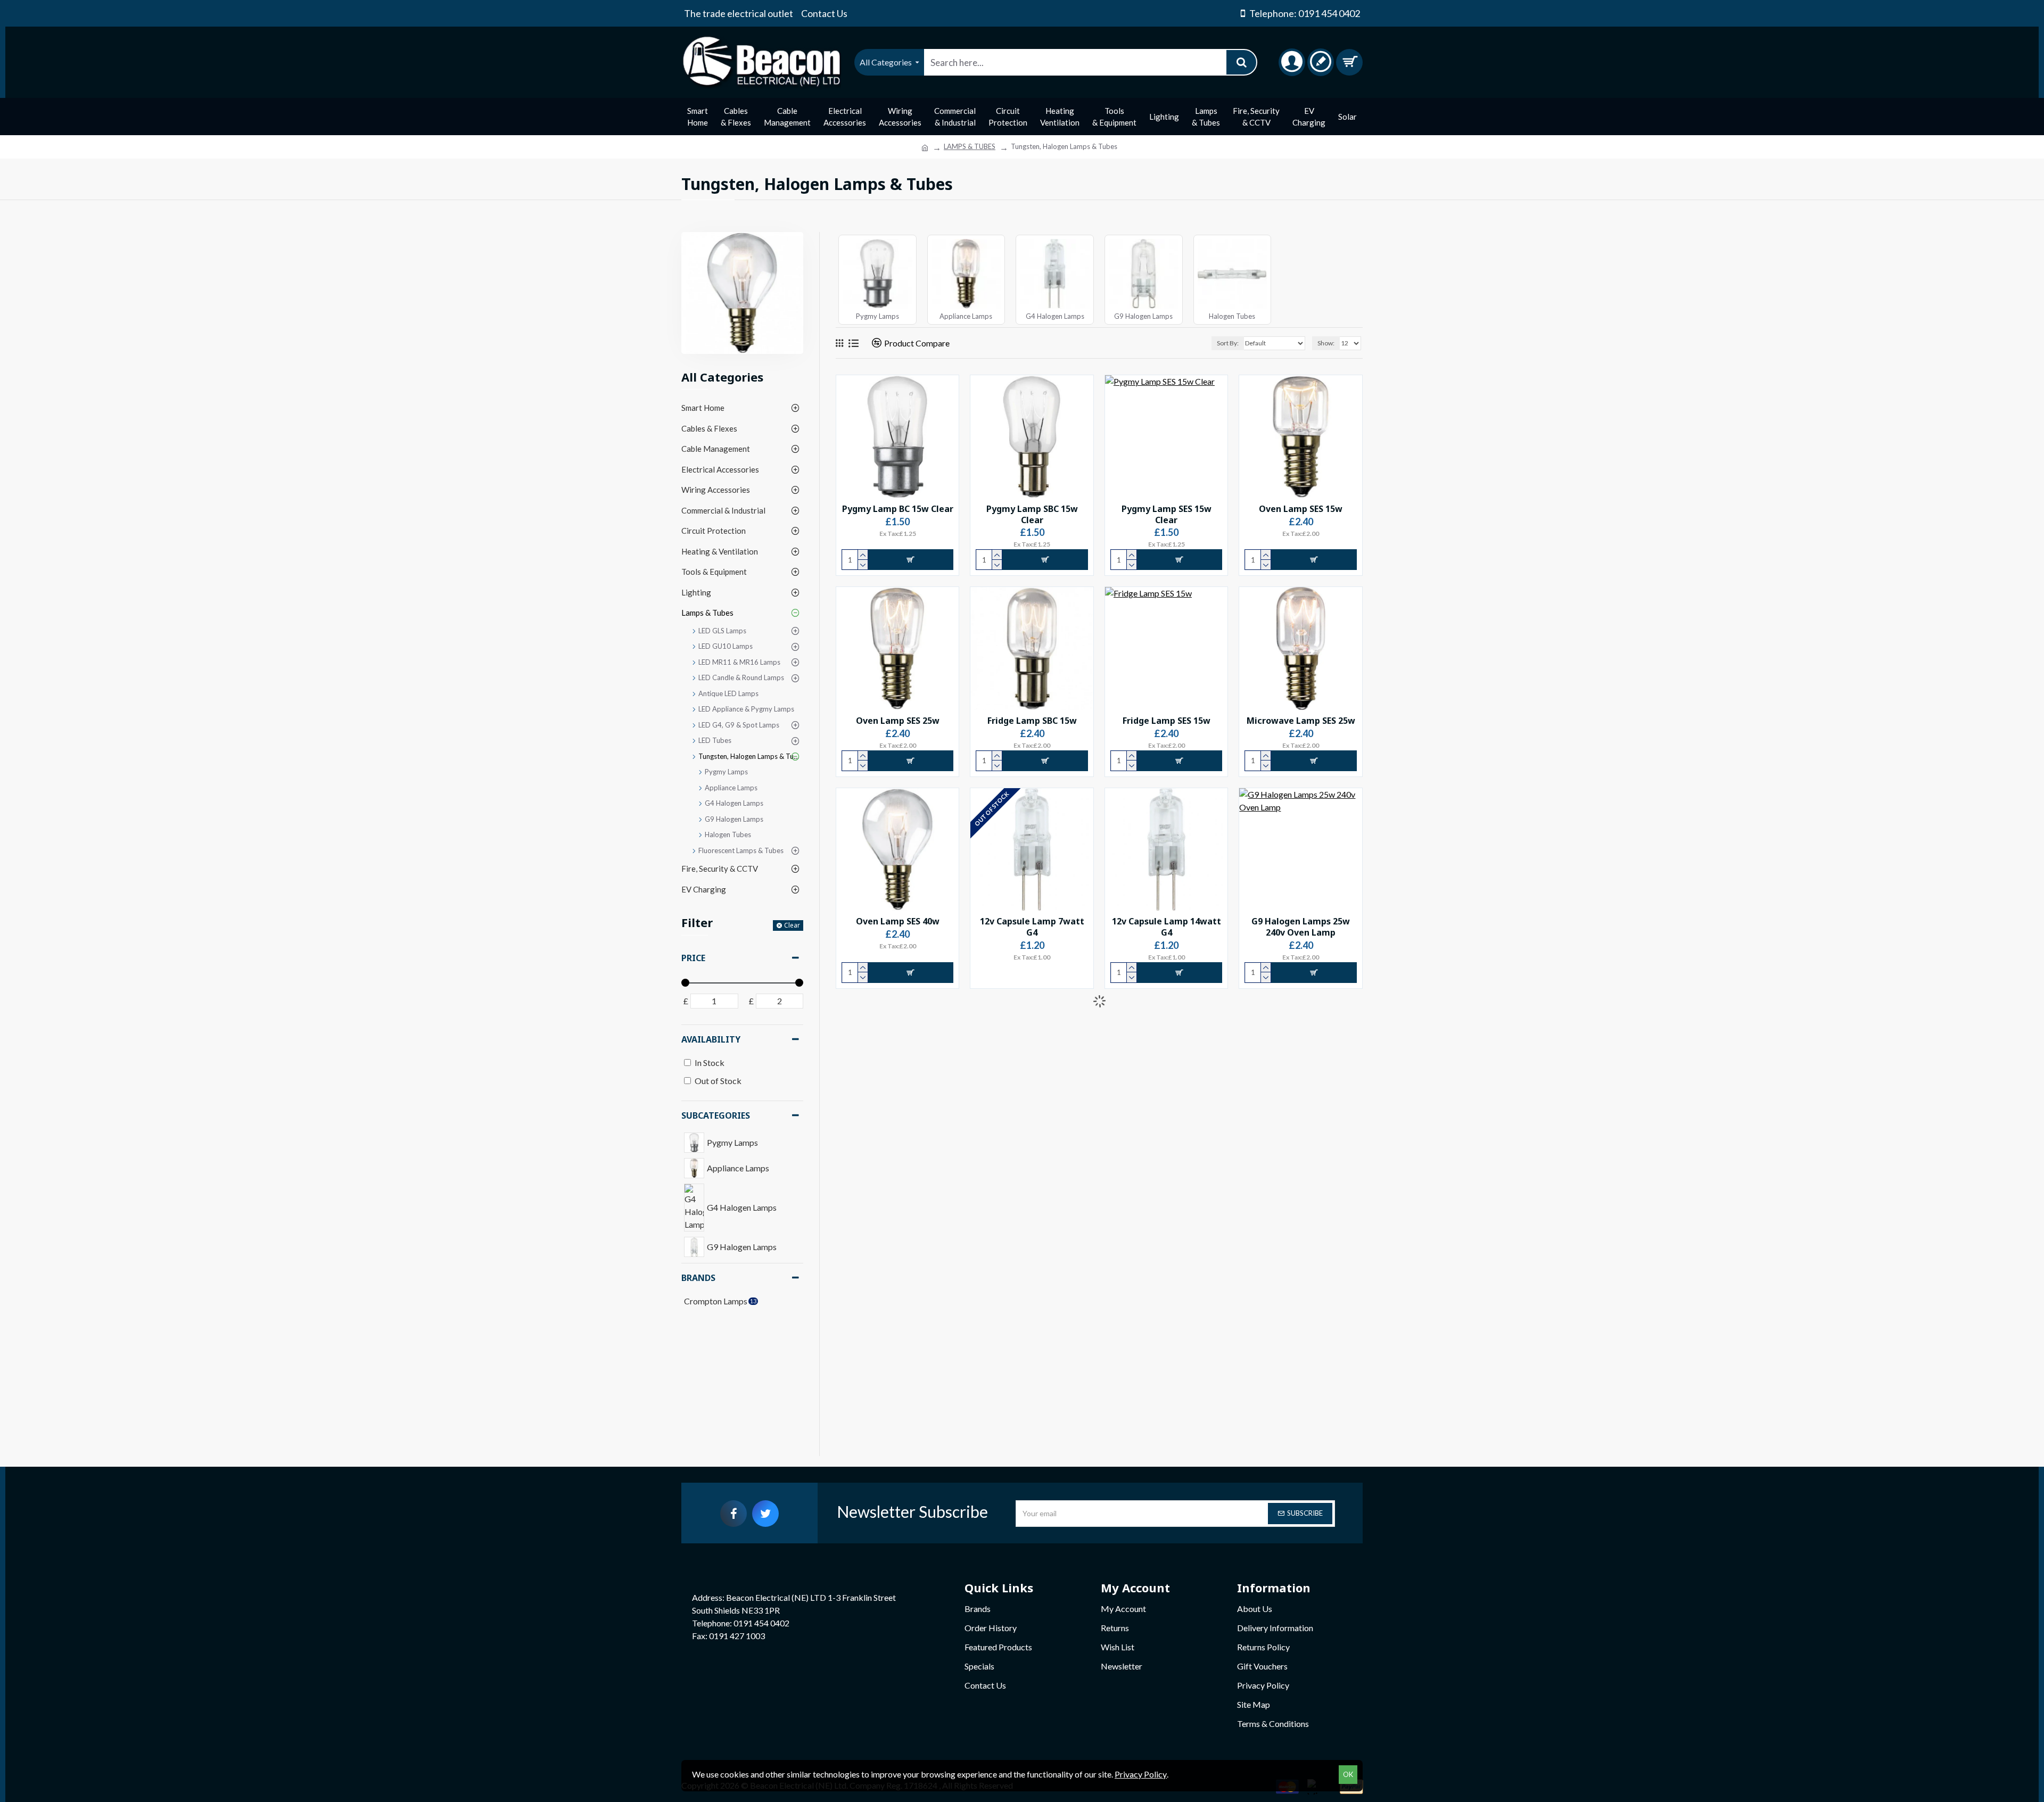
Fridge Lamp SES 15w (1167, 721)
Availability (711, 1039)
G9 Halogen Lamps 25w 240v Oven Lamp (1301, 927)
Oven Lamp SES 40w (898, 921)
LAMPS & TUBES (970, 146)
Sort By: (1228, 343)
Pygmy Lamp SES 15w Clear (1167, 515)
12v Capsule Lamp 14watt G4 (1167, 927)
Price (693, 958)
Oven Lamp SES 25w (898, 721)
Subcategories (716, 1115)
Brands (698, 1278)
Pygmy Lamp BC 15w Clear (898, 509)
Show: (1326, 343)
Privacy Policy (1141, 1774)
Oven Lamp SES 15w (1301, 509)
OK (1348, 1774)
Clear (792, 925)
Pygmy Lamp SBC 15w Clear (1032, 515)
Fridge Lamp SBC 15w (1032, 721)
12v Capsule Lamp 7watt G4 (1032, 927)
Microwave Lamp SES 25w (1301, 721)
